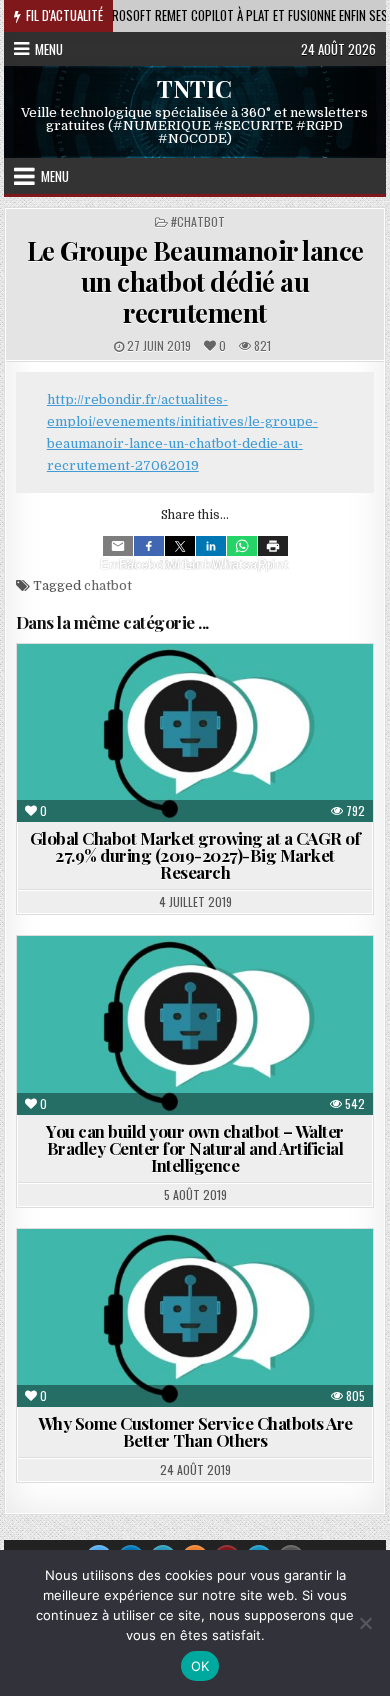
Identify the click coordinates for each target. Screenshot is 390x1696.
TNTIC (194, 87)
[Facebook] (149, 546)
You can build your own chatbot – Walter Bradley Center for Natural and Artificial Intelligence (195, 1148)
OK (200, 1666)
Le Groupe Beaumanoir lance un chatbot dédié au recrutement (195, 281)
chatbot (108, 585)
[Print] (273, 546)
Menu (49, 49)
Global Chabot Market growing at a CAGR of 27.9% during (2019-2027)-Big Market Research (195, 855)
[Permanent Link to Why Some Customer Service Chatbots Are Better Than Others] (195, 1318)
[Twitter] (180, 546)
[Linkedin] (211, 546)
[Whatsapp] (242, 546)
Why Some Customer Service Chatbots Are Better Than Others (195, 1431)
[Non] (365, 1623)
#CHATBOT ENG (158, 1277)
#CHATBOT (198, 221)
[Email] (118, 546)
